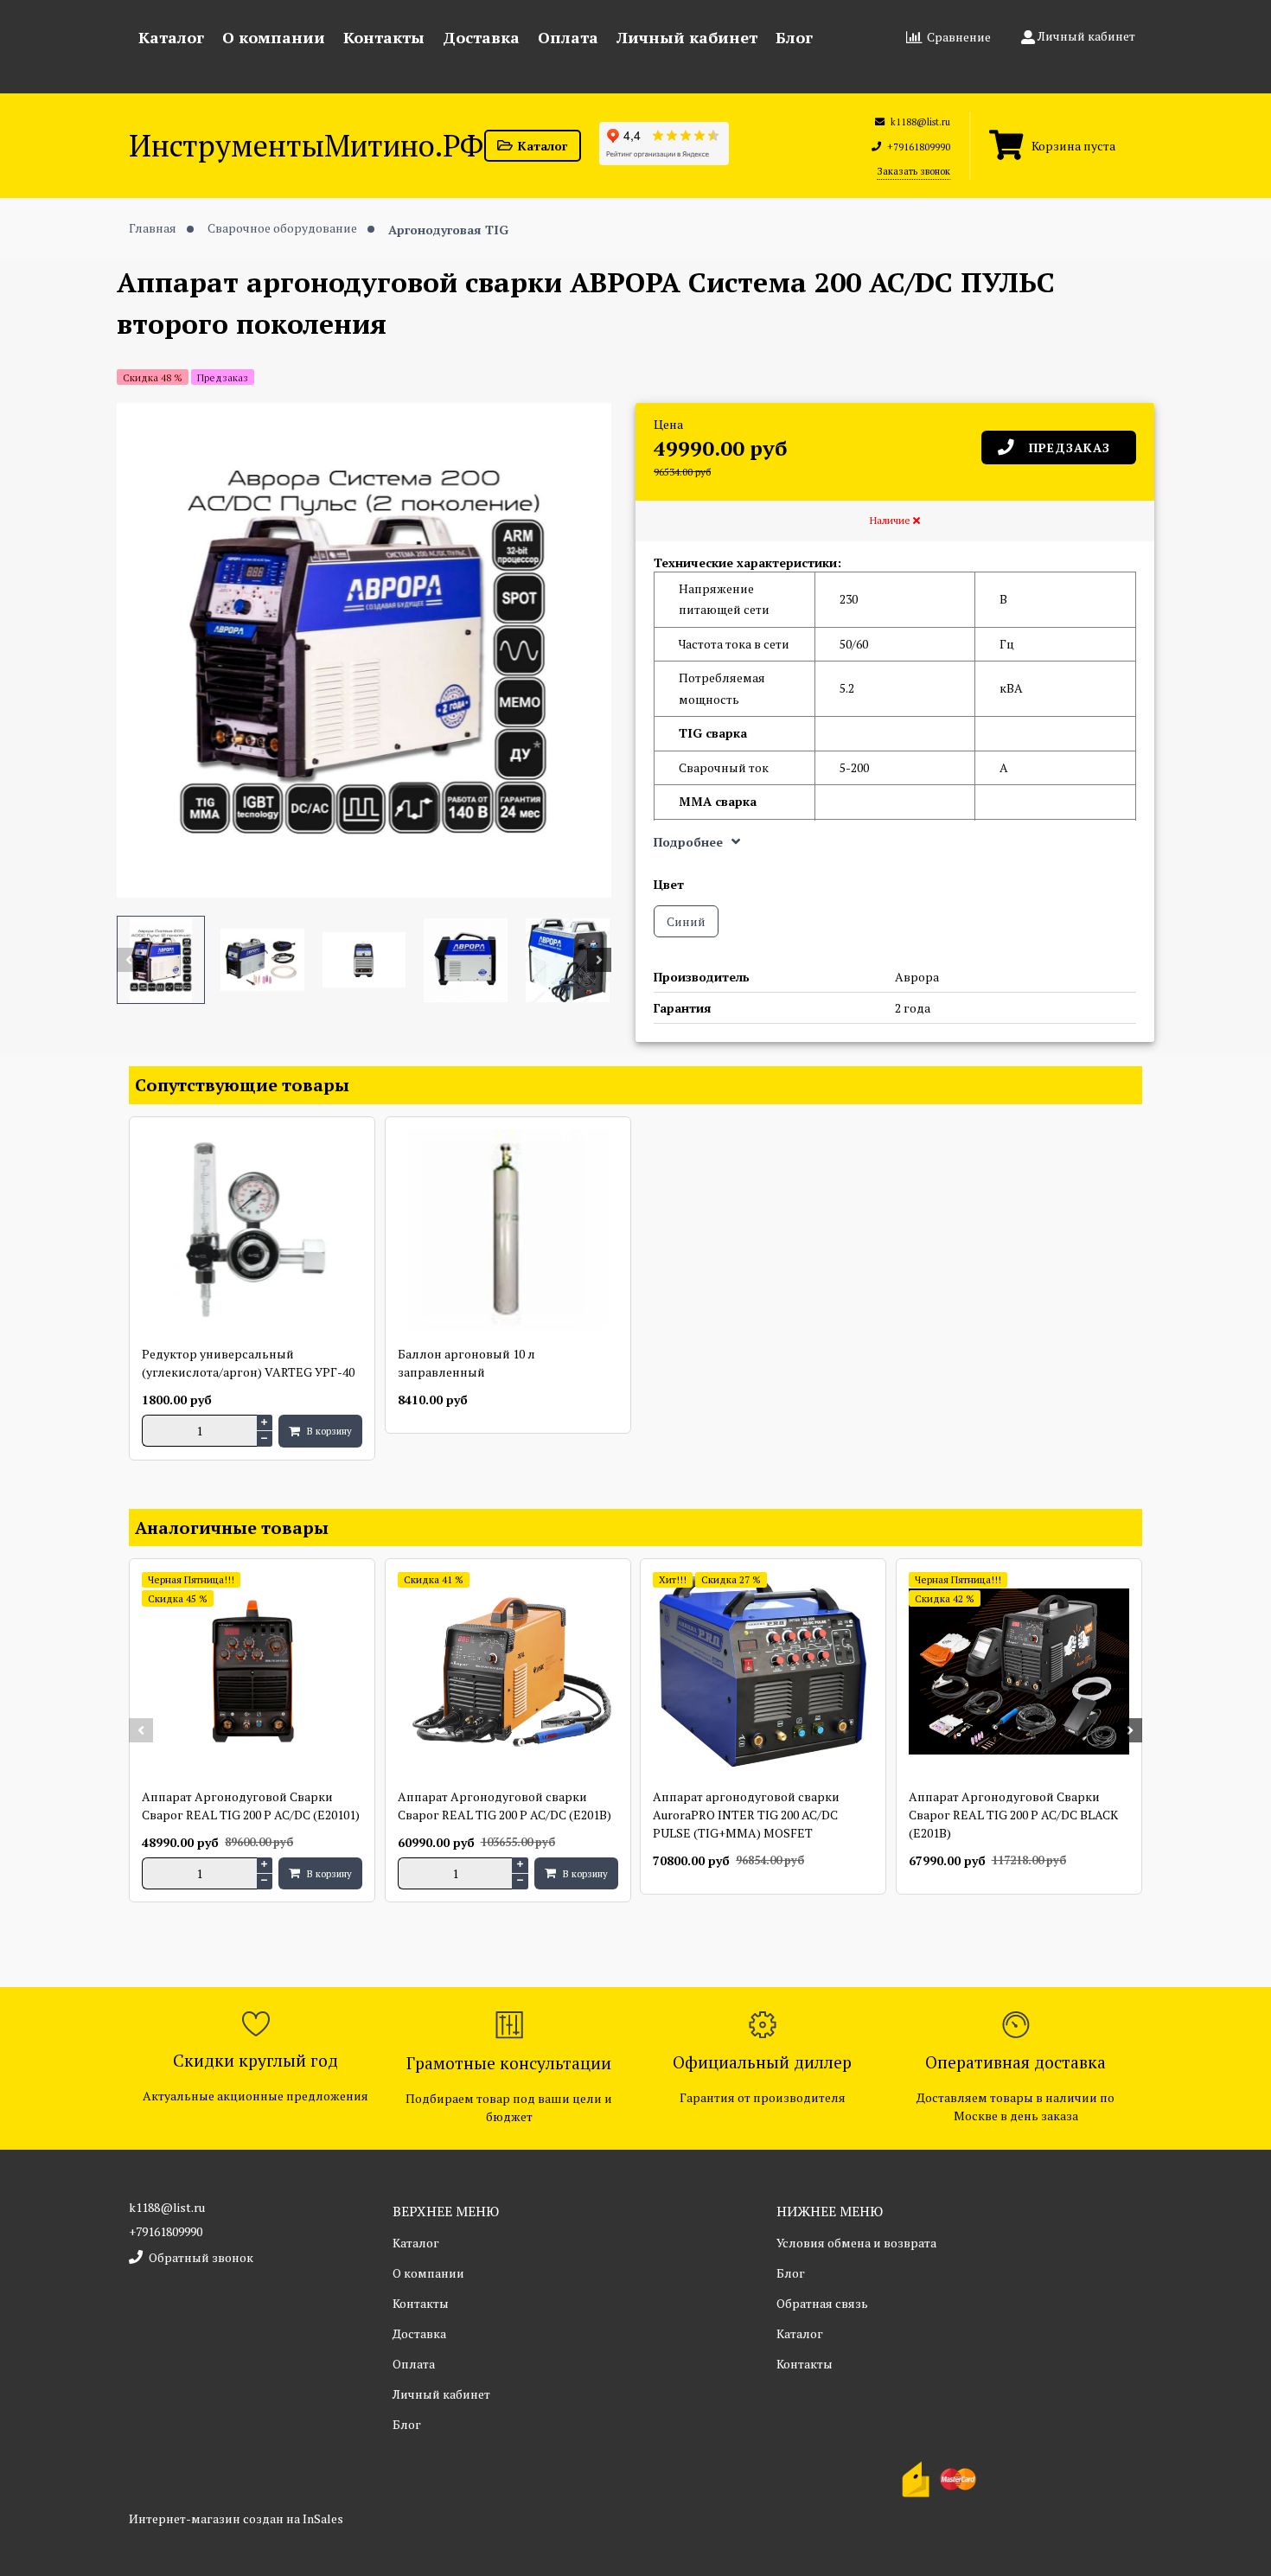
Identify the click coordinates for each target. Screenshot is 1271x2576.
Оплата (568, 37)
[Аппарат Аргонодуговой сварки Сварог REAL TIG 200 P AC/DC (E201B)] (508, 1673)
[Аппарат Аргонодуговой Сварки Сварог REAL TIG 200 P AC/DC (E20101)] (252, 1673)
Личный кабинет (687, 37)
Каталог (171, 37)
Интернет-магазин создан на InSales (236, 2518)
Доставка (481, 37)
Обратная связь (822, 2303)
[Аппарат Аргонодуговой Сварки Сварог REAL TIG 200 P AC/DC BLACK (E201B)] (1019, 1673)
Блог (794, 37)
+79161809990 (166, 2231)
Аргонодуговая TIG (448, 229)
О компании (274, 37)
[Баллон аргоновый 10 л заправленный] (508, 1231)
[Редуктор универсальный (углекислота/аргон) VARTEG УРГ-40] (252, 1231)
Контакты (384, 37)
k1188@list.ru (167, 2207)
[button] (129, 960)
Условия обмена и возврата (856, 2243)
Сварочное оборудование (284, 228)
